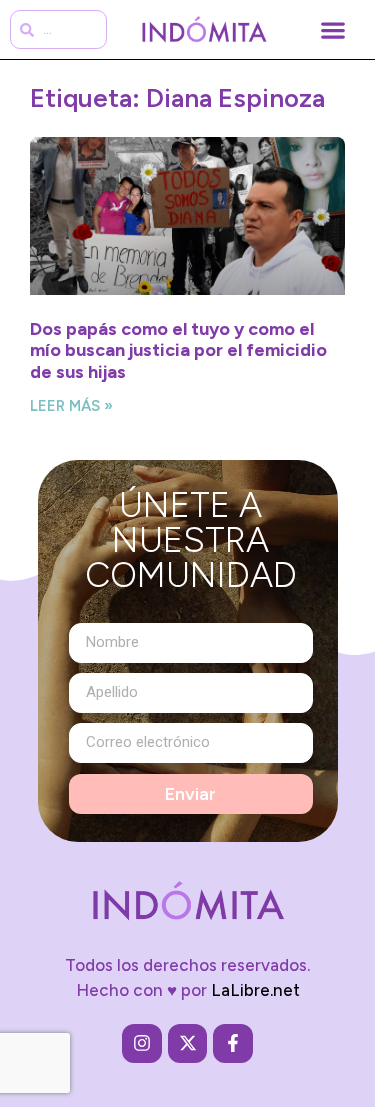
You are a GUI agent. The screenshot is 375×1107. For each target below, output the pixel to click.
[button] (332, 29)
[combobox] (58, 29)
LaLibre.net (255, 990)
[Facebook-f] (233, 1044)
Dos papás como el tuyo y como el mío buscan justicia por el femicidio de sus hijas (178, 350)
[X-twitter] (188, 1044)
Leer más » (71, 406)
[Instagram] (142, 1044)
